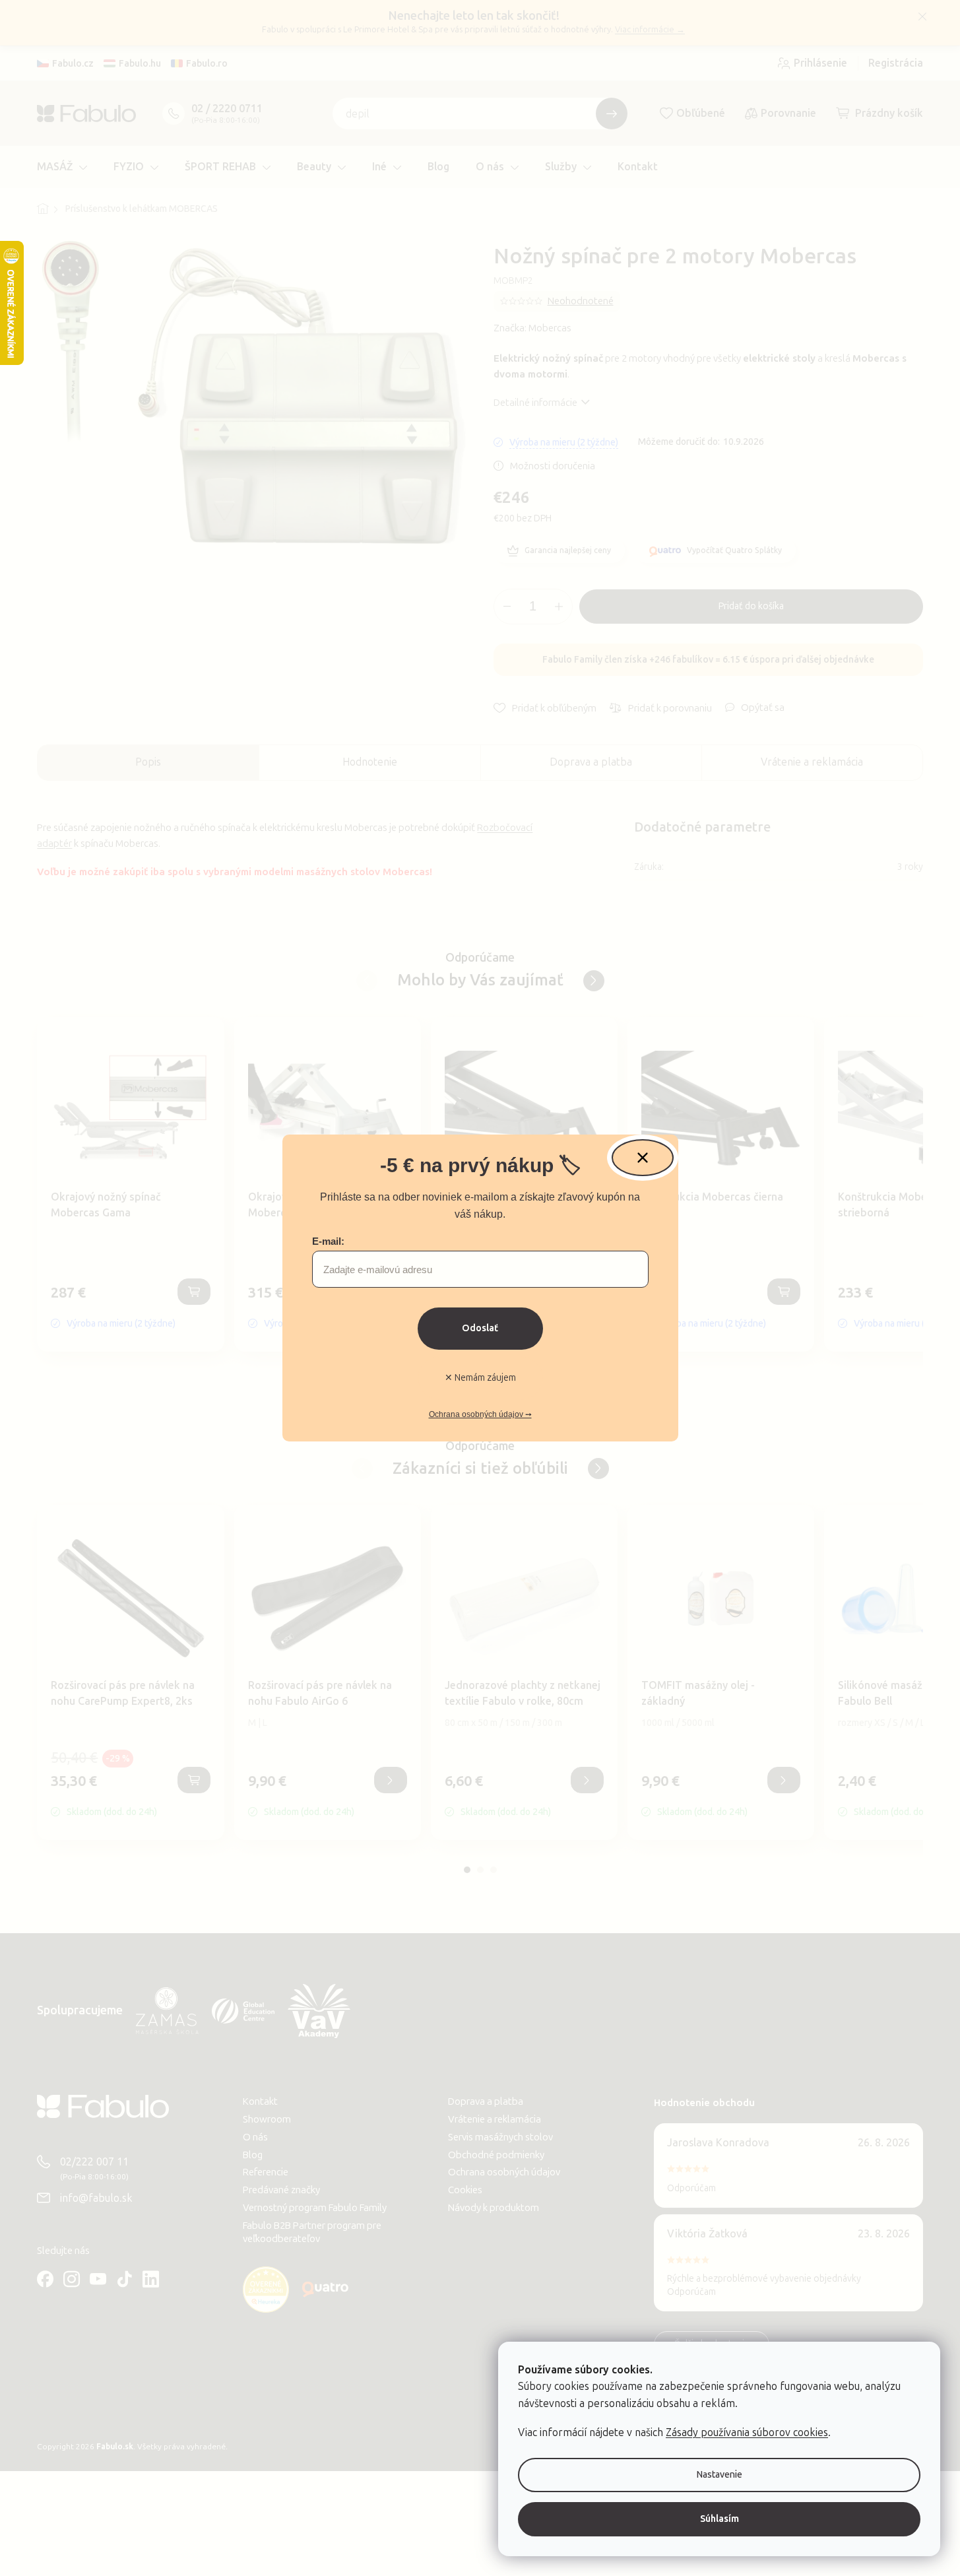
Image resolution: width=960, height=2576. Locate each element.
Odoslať (480, 1328)
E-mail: (328, 1241)
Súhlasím (720, 2519)
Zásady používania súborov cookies (747, 2432)
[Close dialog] (643, 1158)
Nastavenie (720, 2475)
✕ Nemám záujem (480, 1378)
